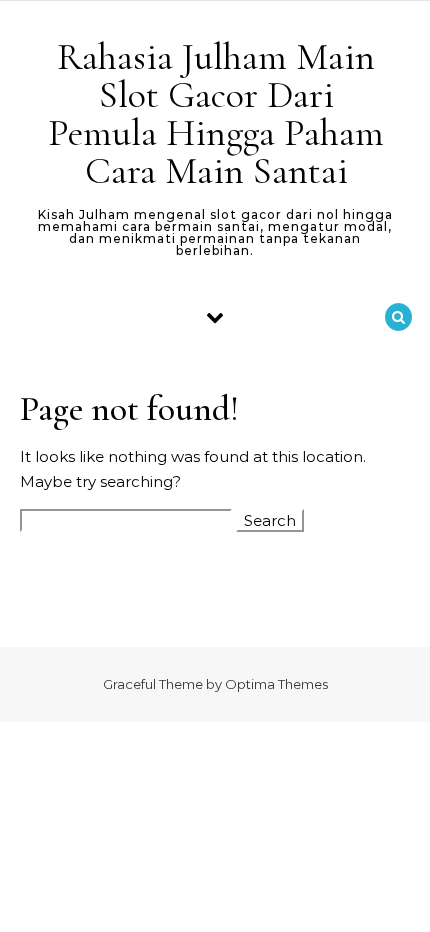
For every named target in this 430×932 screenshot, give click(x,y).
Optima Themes (276, 684)
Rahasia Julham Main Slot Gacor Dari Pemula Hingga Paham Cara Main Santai (216, 114)
